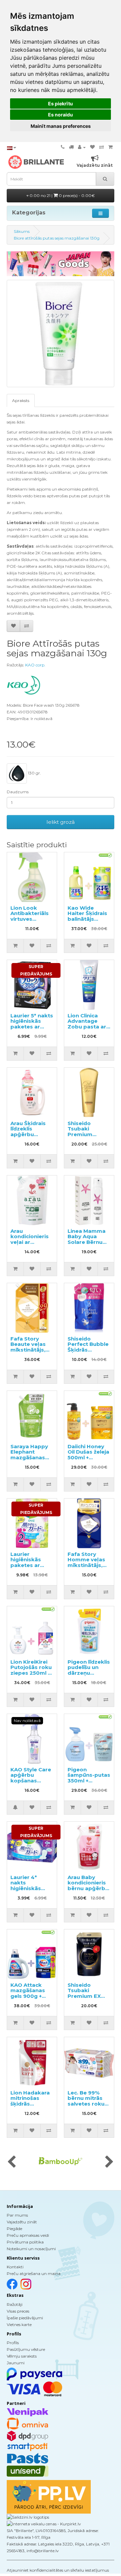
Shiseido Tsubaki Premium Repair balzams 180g (89, 1134)
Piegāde (14, 2229)
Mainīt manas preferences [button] (61, 126)
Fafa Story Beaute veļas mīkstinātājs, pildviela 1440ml (28, 1350)
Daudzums (18, 792)
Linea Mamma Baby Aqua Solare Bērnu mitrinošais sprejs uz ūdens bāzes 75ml (89, 1245)
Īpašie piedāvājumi (25, 2318)
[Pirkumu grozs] (110, 147)
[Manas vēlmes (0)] (92, 147)
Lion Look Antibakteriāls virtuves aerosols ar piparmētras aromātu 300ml (32, 922)
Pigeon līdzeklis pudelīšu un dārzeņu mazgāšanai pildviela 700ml (89, 1673)
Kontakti (15, 2267)
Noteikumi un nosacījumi (31, 2249)
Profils (13, 2343)
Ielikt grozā (61, 822)
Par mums (17, 2215)
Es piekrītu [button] (61, 104)
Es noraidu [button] (61, 115)
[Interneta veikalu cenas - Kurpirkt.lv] (44, 2524)
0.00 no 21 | (62, 195)
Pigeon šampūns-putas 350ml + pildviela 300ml (89, 1778)
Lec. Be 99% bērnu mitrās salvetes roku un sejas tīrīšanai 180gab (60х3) (87, 2107)
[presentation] (12, 2162)
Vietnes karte (19, 2325)
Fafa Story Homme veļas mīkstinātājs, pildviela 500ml (88, 1562)
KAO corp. (35, 665)
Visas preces (18, 2311)
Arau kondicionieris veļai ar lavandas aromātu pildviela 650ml (31, 1245)
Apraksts (21, 400)
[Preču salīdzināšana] (102, 147)
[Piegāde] (71, 147)
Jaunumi (16, 2363)
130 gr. (34, 773)
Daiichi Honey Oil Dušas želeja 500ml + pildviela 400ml (88, 1455)
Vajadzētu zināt (22, 2222)
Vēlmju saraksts (22, 2356)
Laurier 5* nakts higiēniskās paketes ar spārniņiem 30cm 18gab (32, 1027)
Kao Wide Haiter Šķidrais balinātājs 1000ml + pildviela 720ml (88, 919)
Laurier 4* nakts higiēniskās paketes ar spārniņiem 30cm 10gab (27, 1891)
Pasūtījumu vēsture (26, 2349)
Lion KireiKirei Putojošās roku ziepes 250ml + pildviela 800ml (31, 1670)
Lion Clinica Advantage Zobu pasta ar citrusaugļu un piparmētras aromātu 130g (87, 1029)
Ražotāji (15, 2304)
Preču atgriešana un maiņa (34, 2274)
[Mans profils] (82, 147)
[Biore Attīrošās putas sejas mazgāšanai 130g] (61, 334)
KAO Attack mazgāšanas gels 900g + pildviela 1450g (31, 1993)
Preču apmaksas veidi (28, 2235)
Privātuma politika (25, 2242)
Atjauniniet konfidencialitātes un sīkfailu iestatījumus (58, 2570)
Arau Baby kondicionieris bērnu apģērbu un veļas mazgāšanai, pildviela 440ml (88, 1891)
